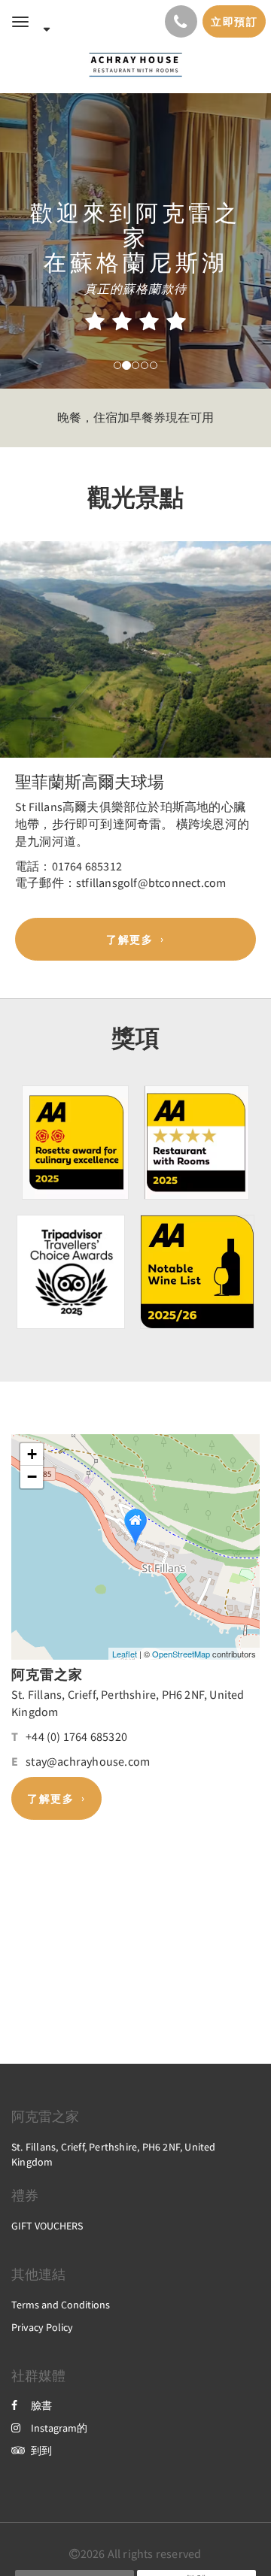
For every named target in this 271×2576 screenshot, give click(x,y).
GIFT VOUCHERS (47, 2226)
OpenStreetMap (181, 1654)
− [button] (32, 1477)
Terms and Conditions (61, 2305)
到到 (41, 2450)
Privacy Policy (42, 2327)
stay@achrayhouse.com (88, 1761)
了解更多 (129, 940)
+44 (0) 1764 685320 (76, 1736)
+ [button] (32, 1454)
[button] (20, 667)
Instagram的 (59, 2428)
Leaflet (125, 1654)
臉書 (41, 2405)
